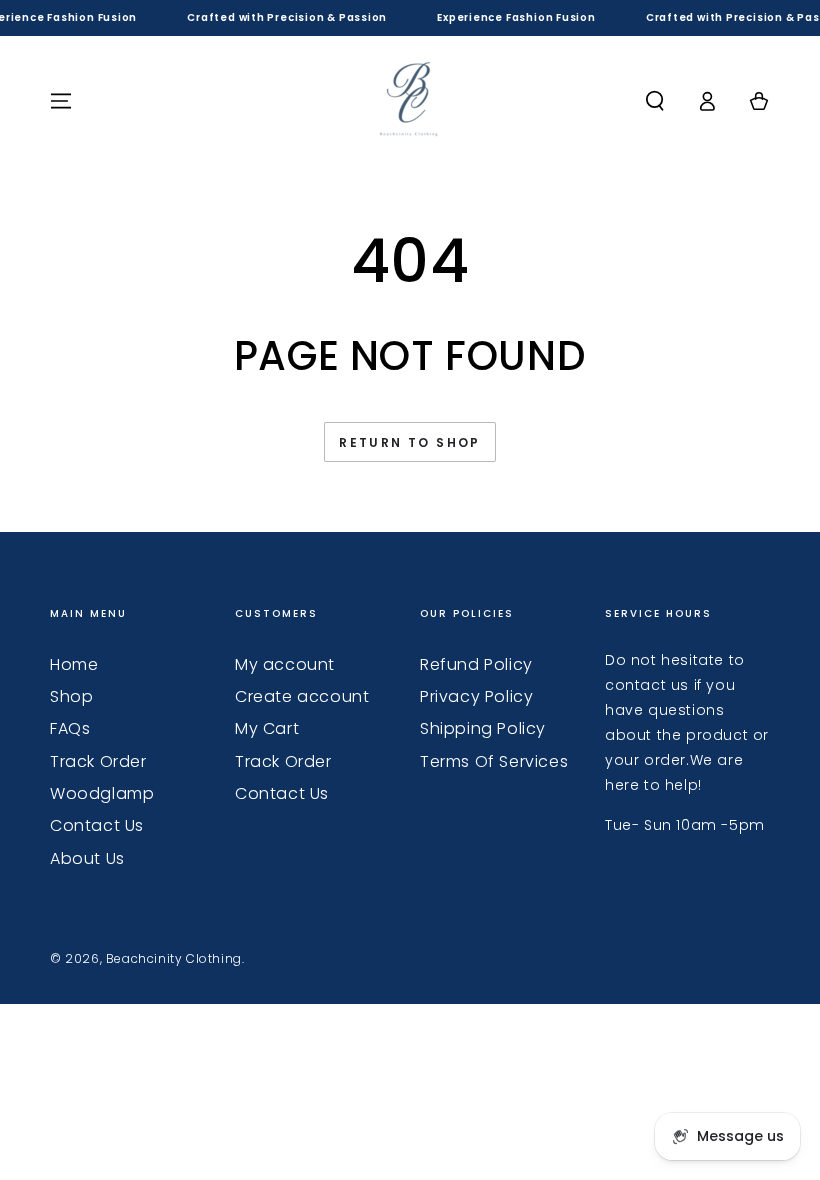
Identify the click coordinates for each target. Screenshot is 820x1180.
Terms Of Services (494, 761)
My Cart (267, 728)
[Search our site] (655, 101)
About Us (87, 858)
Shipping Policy (483, 728)
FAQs (70, 728)
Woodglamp (102, 793)
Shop (71, 696)
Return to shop (410, 442)
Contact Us (97, 825)
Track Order (98, 761)
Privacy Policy (476, 696)
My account (285, 664)
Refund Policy (476, 664)
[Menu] (61, 101)
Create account (302, 696)
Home (74, 664)
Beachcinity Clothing (174, 958)
